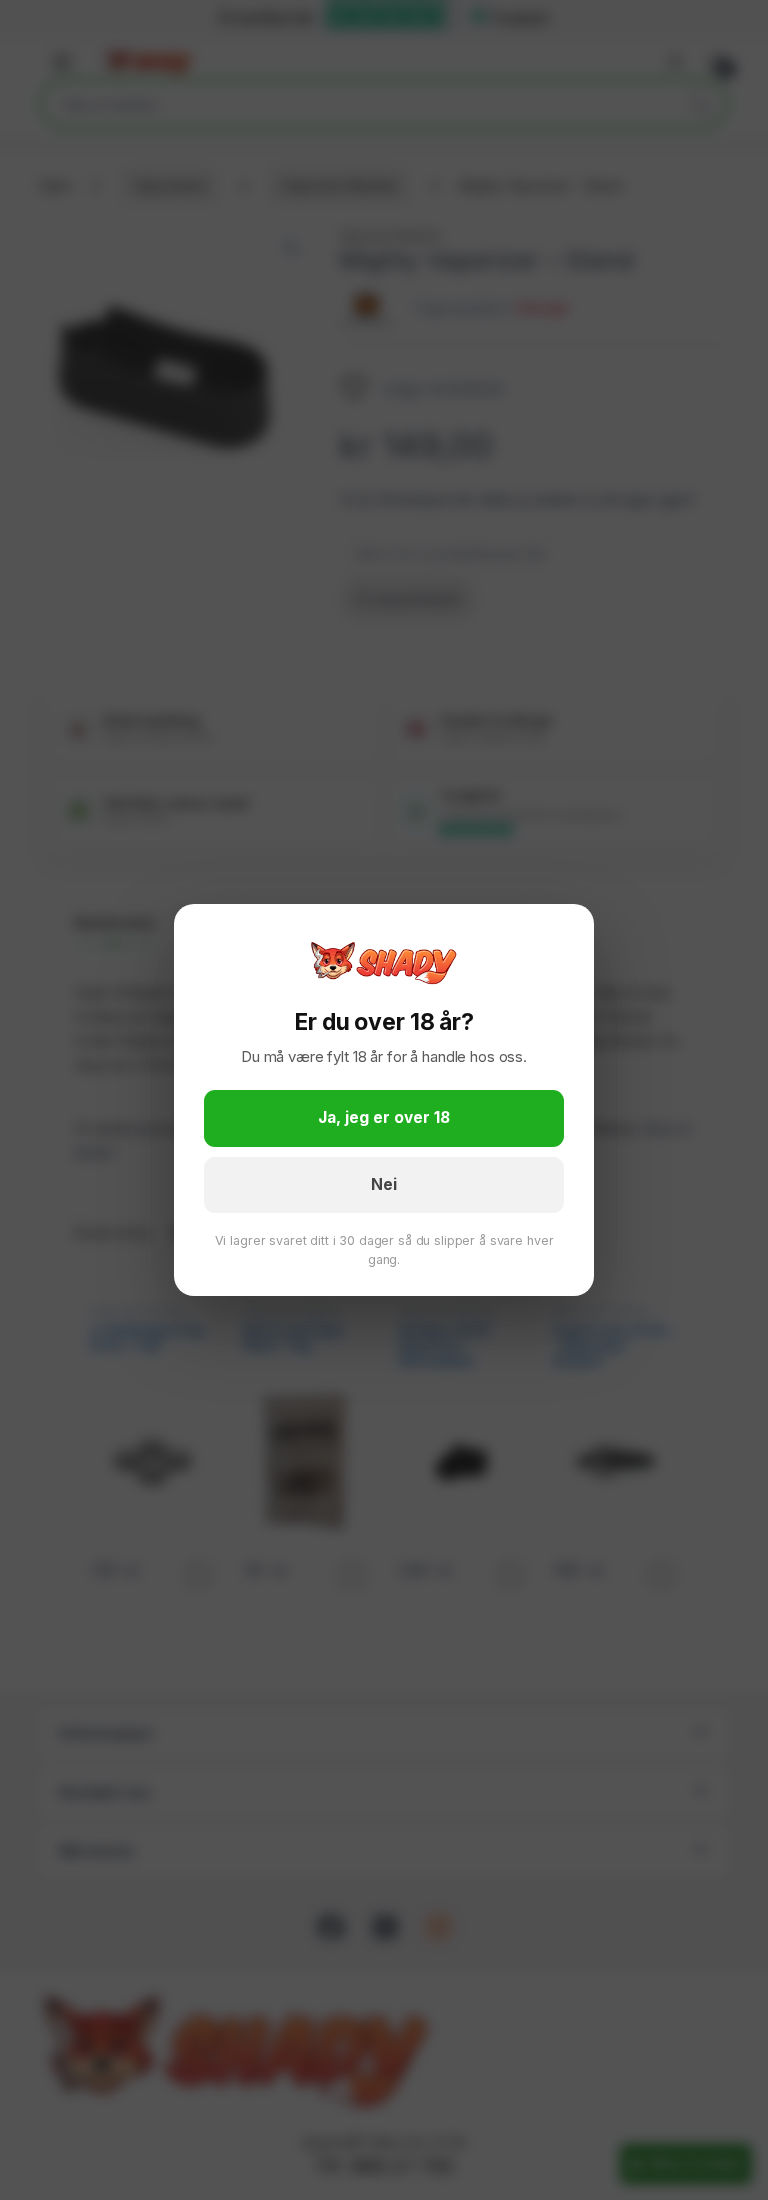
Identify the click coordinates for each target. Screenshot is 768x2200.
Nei (384, 1184)
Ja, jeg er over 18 (384, 1117)
